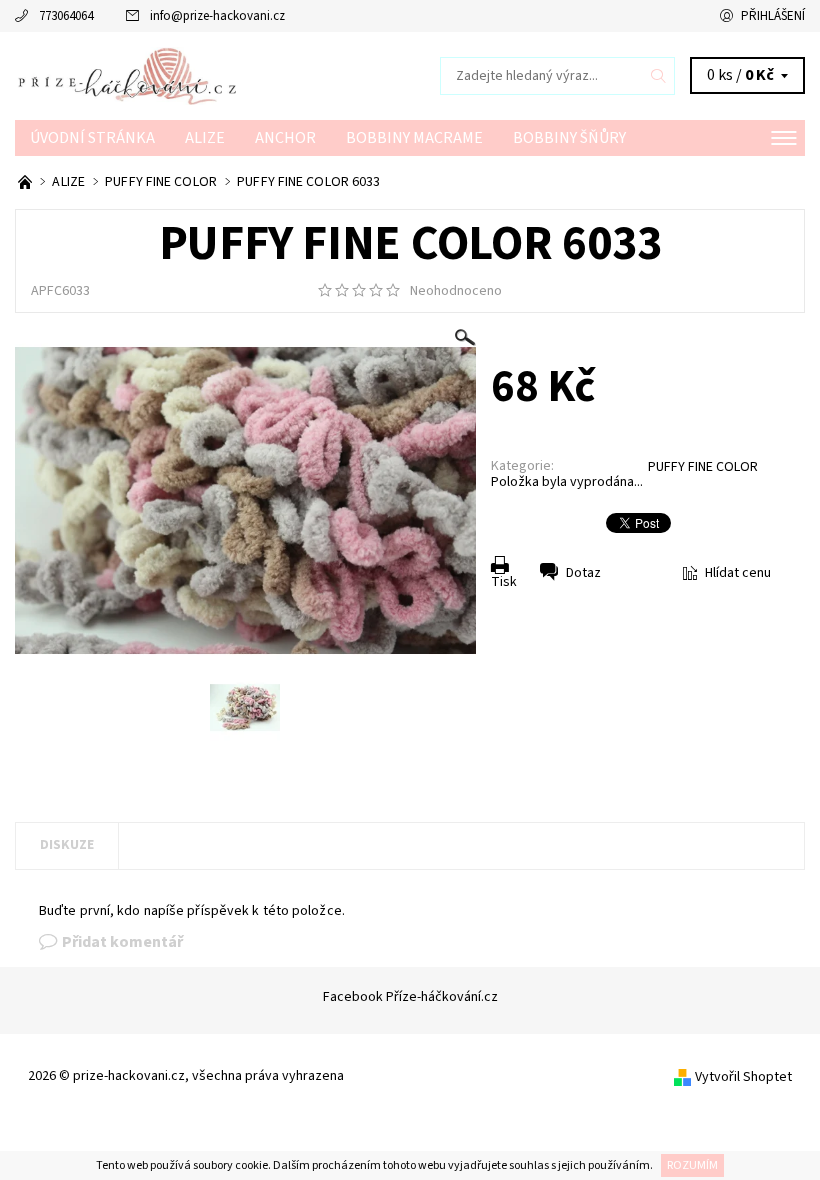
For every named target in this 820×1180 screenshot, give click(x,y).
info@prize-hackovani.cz (217, 16)
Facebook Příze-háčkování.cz (410, 997)
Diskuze (67, 845)
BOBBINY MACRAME (414, 138)
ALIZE (205, 138)
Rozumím (692, 1165)
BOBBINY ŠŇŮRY (569, 138)
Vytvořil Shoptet (743, 1077)
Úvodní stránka (92, 138)
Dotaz (583, 573)
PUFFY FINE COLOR (703, 467)
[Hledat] (659, 76)
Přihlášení (773, 16)
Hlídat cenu (738, 573)
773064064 (66, 16)
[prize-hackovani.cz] (212, 76)
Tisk (504, 582)
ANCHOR (285, 138)
